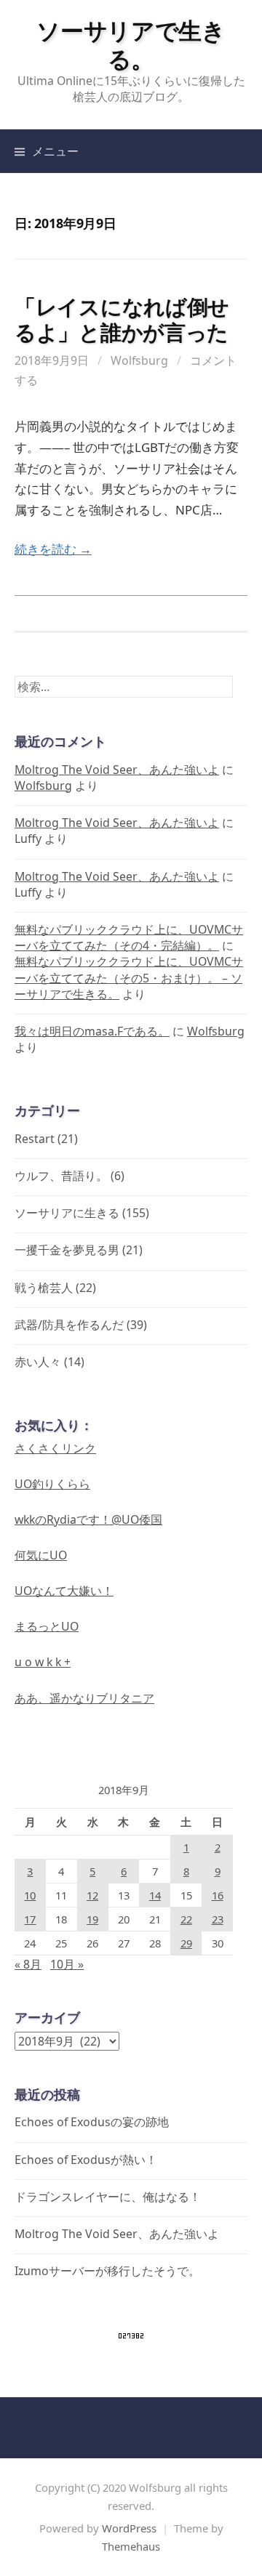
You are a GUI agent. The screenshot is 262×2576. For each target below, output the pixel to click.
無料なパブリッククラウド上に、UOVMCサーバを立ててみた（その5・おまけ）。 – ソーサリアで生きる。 (129, 977)
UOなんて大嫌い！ (64, 1591)
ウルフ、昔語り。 (61, 1176)
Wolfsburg (139, 360)
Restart (35, 1139)
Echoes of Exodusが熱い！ (86, 2160)
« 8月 (28, 1964)
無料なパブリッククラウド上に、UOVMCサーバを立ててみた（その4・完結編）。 (129, 937)
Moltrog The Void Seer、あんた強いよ (117, 770)
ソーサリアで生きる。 (131, 44)
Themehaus (131, 2546)
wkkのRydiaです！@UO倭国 (88, 1519)
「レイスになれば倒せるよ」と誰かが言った (122, 319)
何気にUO (41, 1555)
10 (30, 1895)
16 (218, 1895)
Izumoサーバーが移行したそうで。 (107, 2271)
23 (218, 1919)
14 (155, 1895)
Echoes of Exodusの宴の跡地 (92, 2122)
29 (186, 1943)
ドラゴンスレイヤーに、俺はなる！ (108, 2197)
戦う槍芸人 (44, 1288)
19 (92, 1919)
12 (92, 1895)
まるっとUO (47, 1626)
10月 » (67, 1964)
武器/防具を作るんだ (69, 1325)
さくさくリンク (55, 1448)
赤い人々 (38, 1362)
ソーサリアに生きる (67, 1213)
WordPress (129, 2528)
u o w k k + (43, 1662)
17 (30, 1919)
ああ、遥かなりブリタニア (84, 1698)
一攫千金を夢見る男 (67, 1250)
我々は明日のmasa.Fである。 (92, 1031)
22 (186, 1919)
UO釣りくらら (52, 1484)
